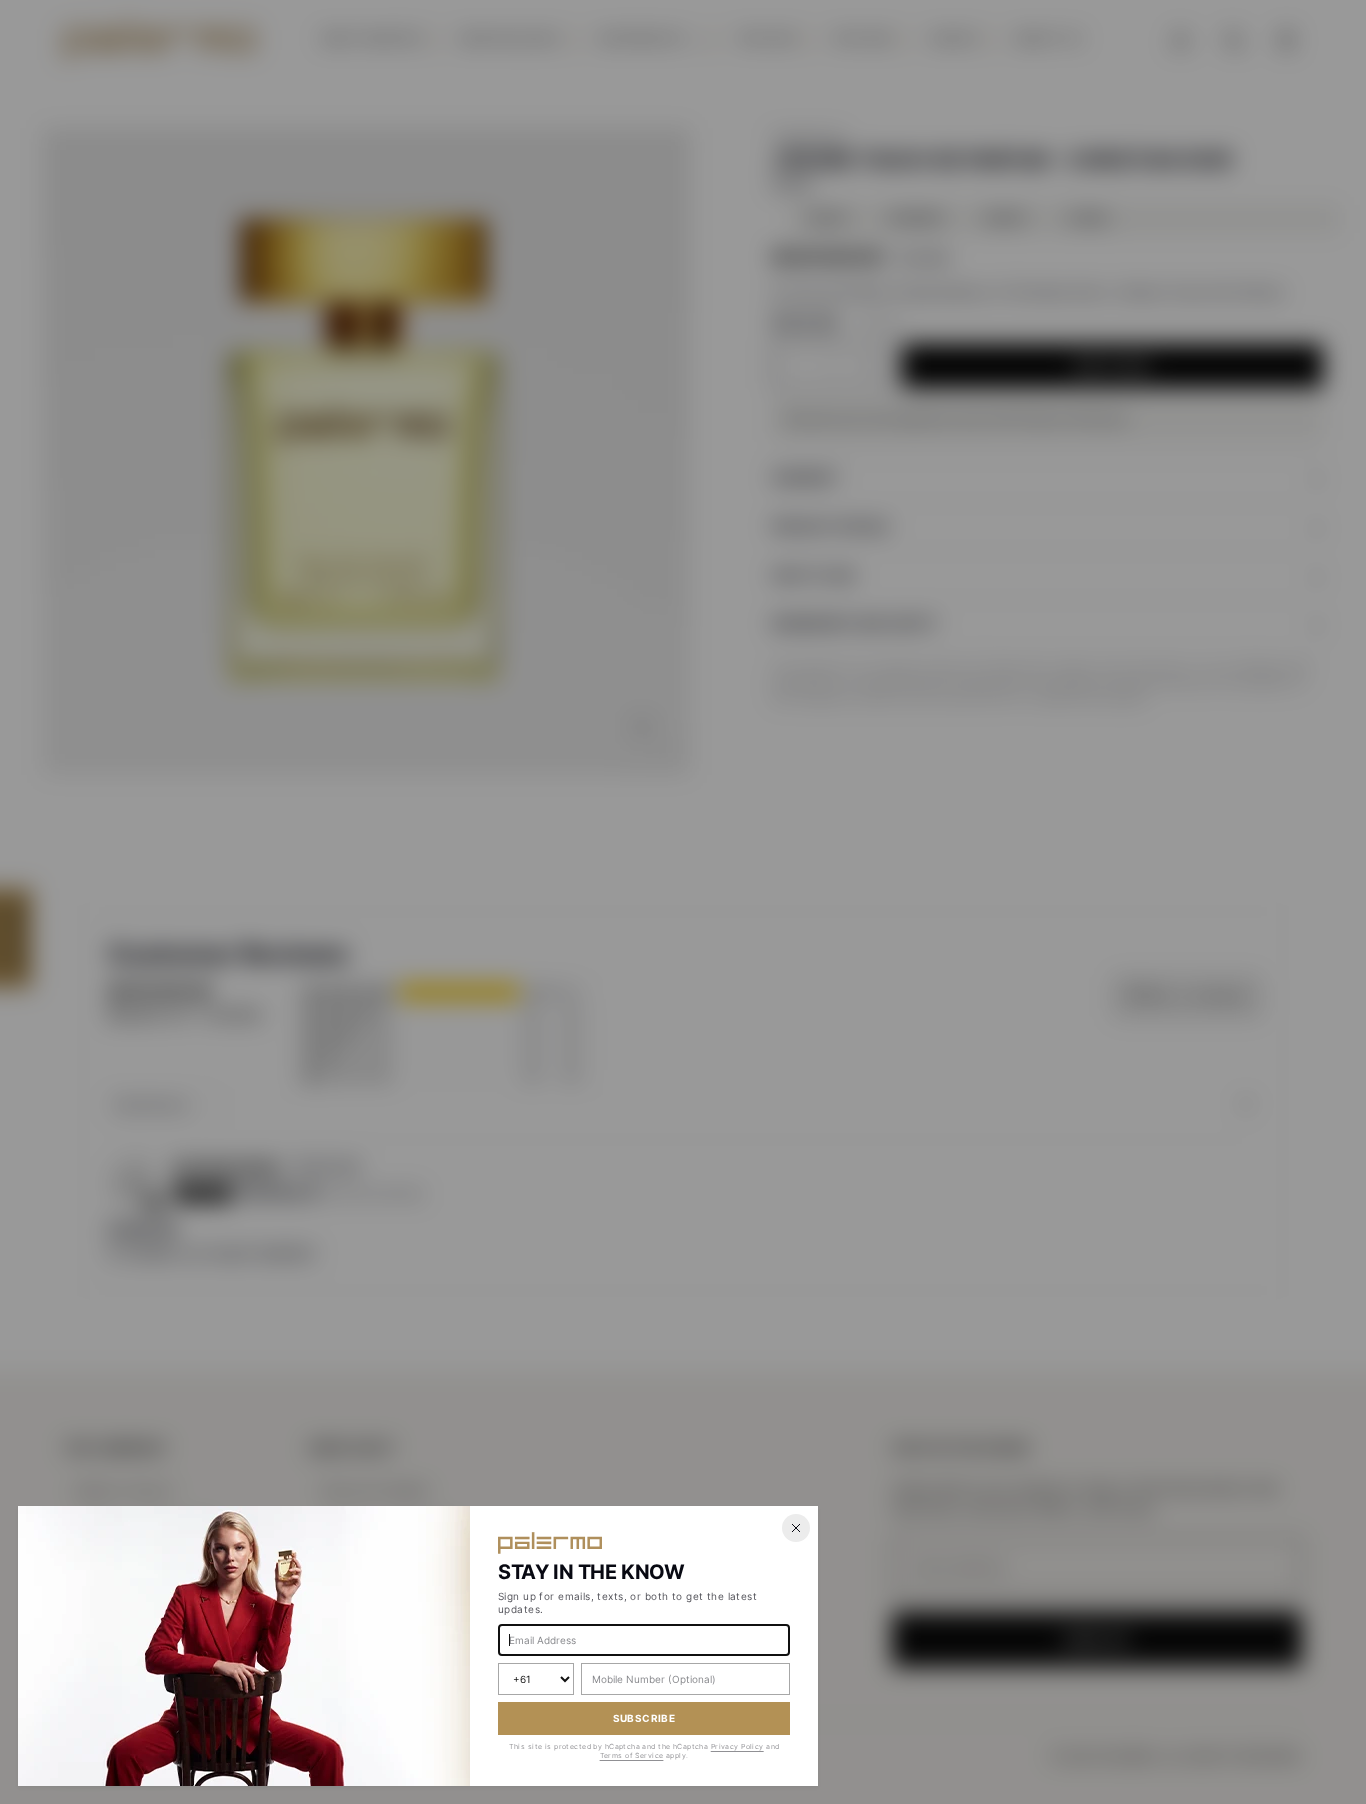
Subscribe (644, 1718)
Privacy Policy (737, 1746)
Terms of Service (632, 1755)
